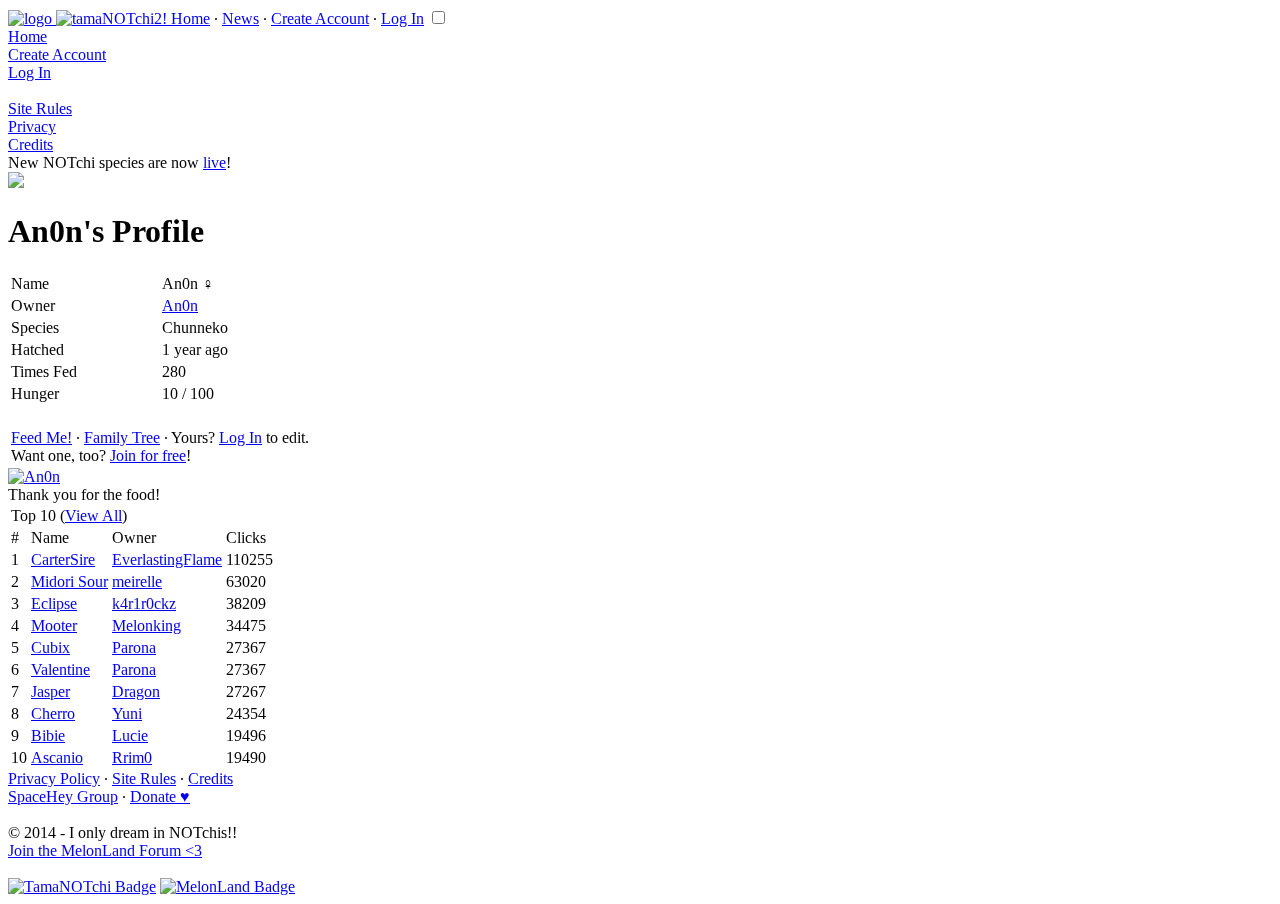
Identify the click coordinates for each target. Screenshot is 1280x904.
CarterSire (63, 559)
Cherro (53, 713)
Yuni (127, 713)
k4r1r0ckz (144, 603)
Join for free (148, 455)
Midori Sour (69, 581)
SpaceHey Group (63, 796)
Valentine (60, 669)
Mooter (54, 625)
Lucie (130, 735)
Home (190, 18)
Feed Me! (41, 437)
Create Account (320, 18)
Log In (402, 18)
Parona (134, 647)
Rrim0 (132, 757)
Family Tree (122, 437)
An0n (180, 305)
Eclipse (54, 603)
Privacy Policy (54, 778)
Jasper (50, 691)
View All (93, 515)
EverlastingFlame (167, 559)
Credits (30, 144)
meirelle (137, 581)
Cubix (50, 647)
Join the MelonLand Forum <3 (105, 850)
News (240, 18)
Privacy (32, 126)
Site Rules (40, 108)
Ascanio (57, 757)
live (214, 162)
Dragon (136, 691)
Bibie (48, 735)
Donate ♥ (160, 796)
